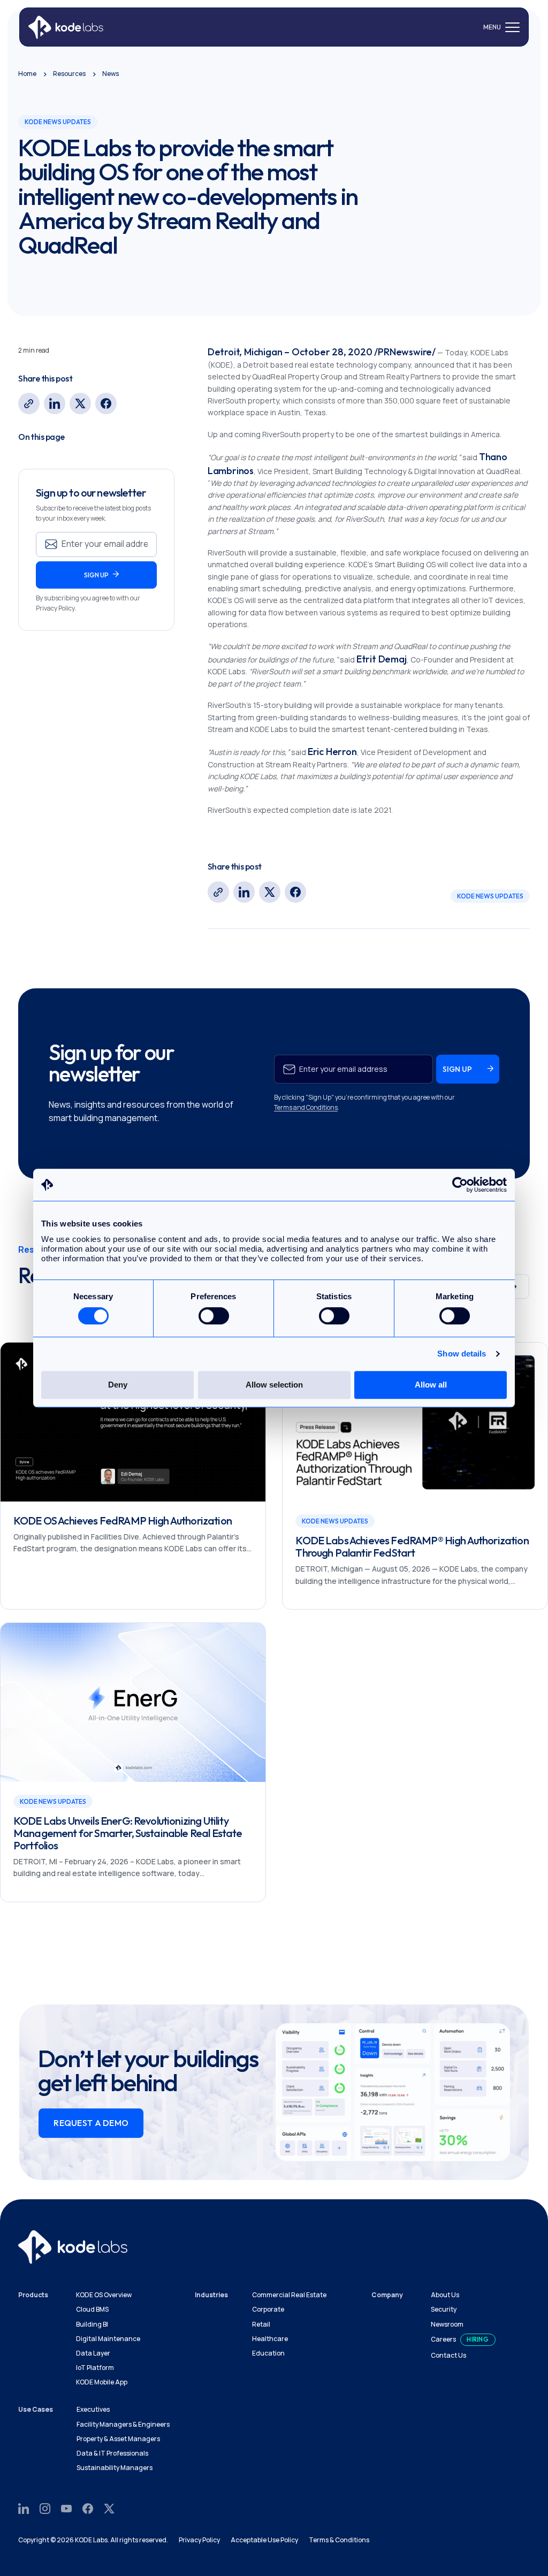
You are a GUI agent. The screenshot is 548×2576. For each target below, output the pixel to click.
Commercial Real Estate (289, 2295)
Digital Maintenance (108, 2339)
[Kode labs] (66, 27)
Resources (69, 74)
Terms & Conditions (339, 2540)
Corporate (268, 2309)
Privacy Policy (199, 2540)
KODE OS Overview (104, 2295)
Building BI (92, 2324)
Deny (118, 1385)
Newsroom (447, 2324)
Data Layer (93, 2353)
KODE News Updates (490, 896)
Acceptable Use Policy (264, 2540)
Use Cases (36, 2409)
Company (387, 2295)
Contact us (448, 2355)
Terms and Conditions (306, 1107)
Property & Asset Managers (118, 2439)
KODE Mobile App (102, 2382)
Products (33, 2295)
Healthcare (270, 2339)
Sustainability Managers (115, 2468)
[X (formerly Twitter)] (109, 2508)
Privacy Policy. (56, 608)
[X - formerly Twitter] (80, 403)
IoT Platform (95, 2368)
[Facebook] (106, 403)
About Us (445, 2295)
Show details (462, 1354)
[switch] (214, 1316)
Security (444, 2309)
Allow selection (274, 1385)
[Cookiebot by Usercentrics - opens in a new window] (460, 1185)
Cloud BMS (92, 2309)
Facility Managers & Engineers (123, 2424)
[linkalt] (29, 403)
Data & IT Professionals (112, 2453)
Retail (261, 2324)
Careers (443, 2339)
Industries (211, 2295)
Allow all (431, 1385)
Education (268, 2353)
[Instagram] (45, 2508)
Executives (93, 2409)
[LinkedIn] (55, 403)
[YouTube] (66, 2508)
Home (27, 74)
